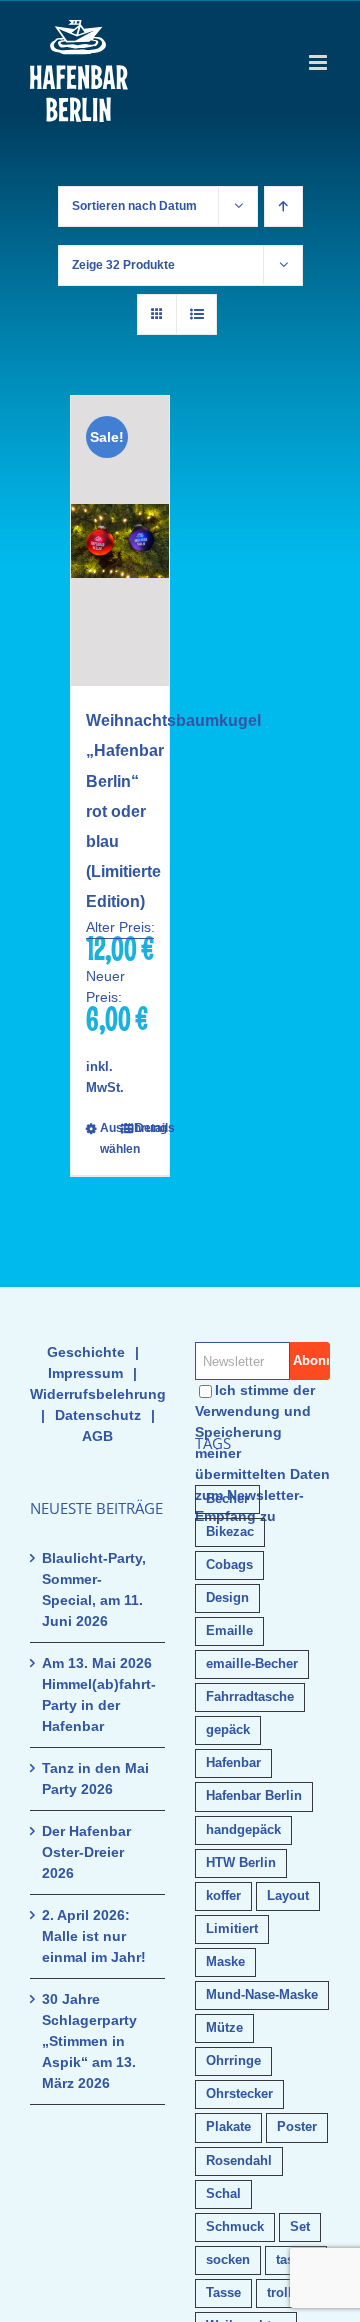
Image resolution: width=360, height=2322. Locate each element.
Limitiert (232, 1929)
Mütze (224, 2028)
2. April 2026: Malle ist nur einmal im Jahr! (94, 1936)
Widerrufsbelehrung (98, 1394)
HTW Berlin (241, 1863)
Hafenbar (233, 1763)
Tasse (223, 2293)
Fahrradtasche (250, 1697)
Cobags (229, 1565)
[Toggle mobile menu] (319, 62)
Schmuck (235, 2227)
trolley (286, 2293)
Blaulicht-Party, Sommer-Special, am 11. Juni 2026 (94, 1589)
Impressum (85, 1373)
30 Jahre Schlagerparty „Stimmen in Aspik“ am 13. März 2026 (89, 2041)
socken (228, 2260)
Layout (288, 1896)
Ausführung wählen (109, 1138)
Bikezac (230, 1532)
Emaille (229, 1631)
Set (300, 2227)
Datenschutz (98, 1415)
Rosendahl (239, 2161)
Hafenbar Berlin (254, 1796)
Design (227, 1598)
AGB (97, 1436)
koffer (223, 1896)
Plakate (228, 2127)
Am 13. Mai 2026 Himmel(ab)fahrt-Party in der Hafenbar (98, 1694)
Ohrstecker (239, 2094)
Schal (223, 2194)
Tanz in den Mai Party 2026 (95, 1778)
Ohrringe (233, 2061)
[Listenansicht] (196, 314)
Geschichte (86, 1352)
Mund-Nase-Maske (262, 1995)
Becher (227, 1499)
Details (144, 1128)
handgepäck (243, 1830)
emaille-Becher (252, 1664)
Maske (225, 1962)
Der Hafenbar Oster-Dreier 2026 (86, 1852)
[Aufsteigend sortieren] (283, 206)
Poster (297, 2127)
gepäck (228, 1730)
